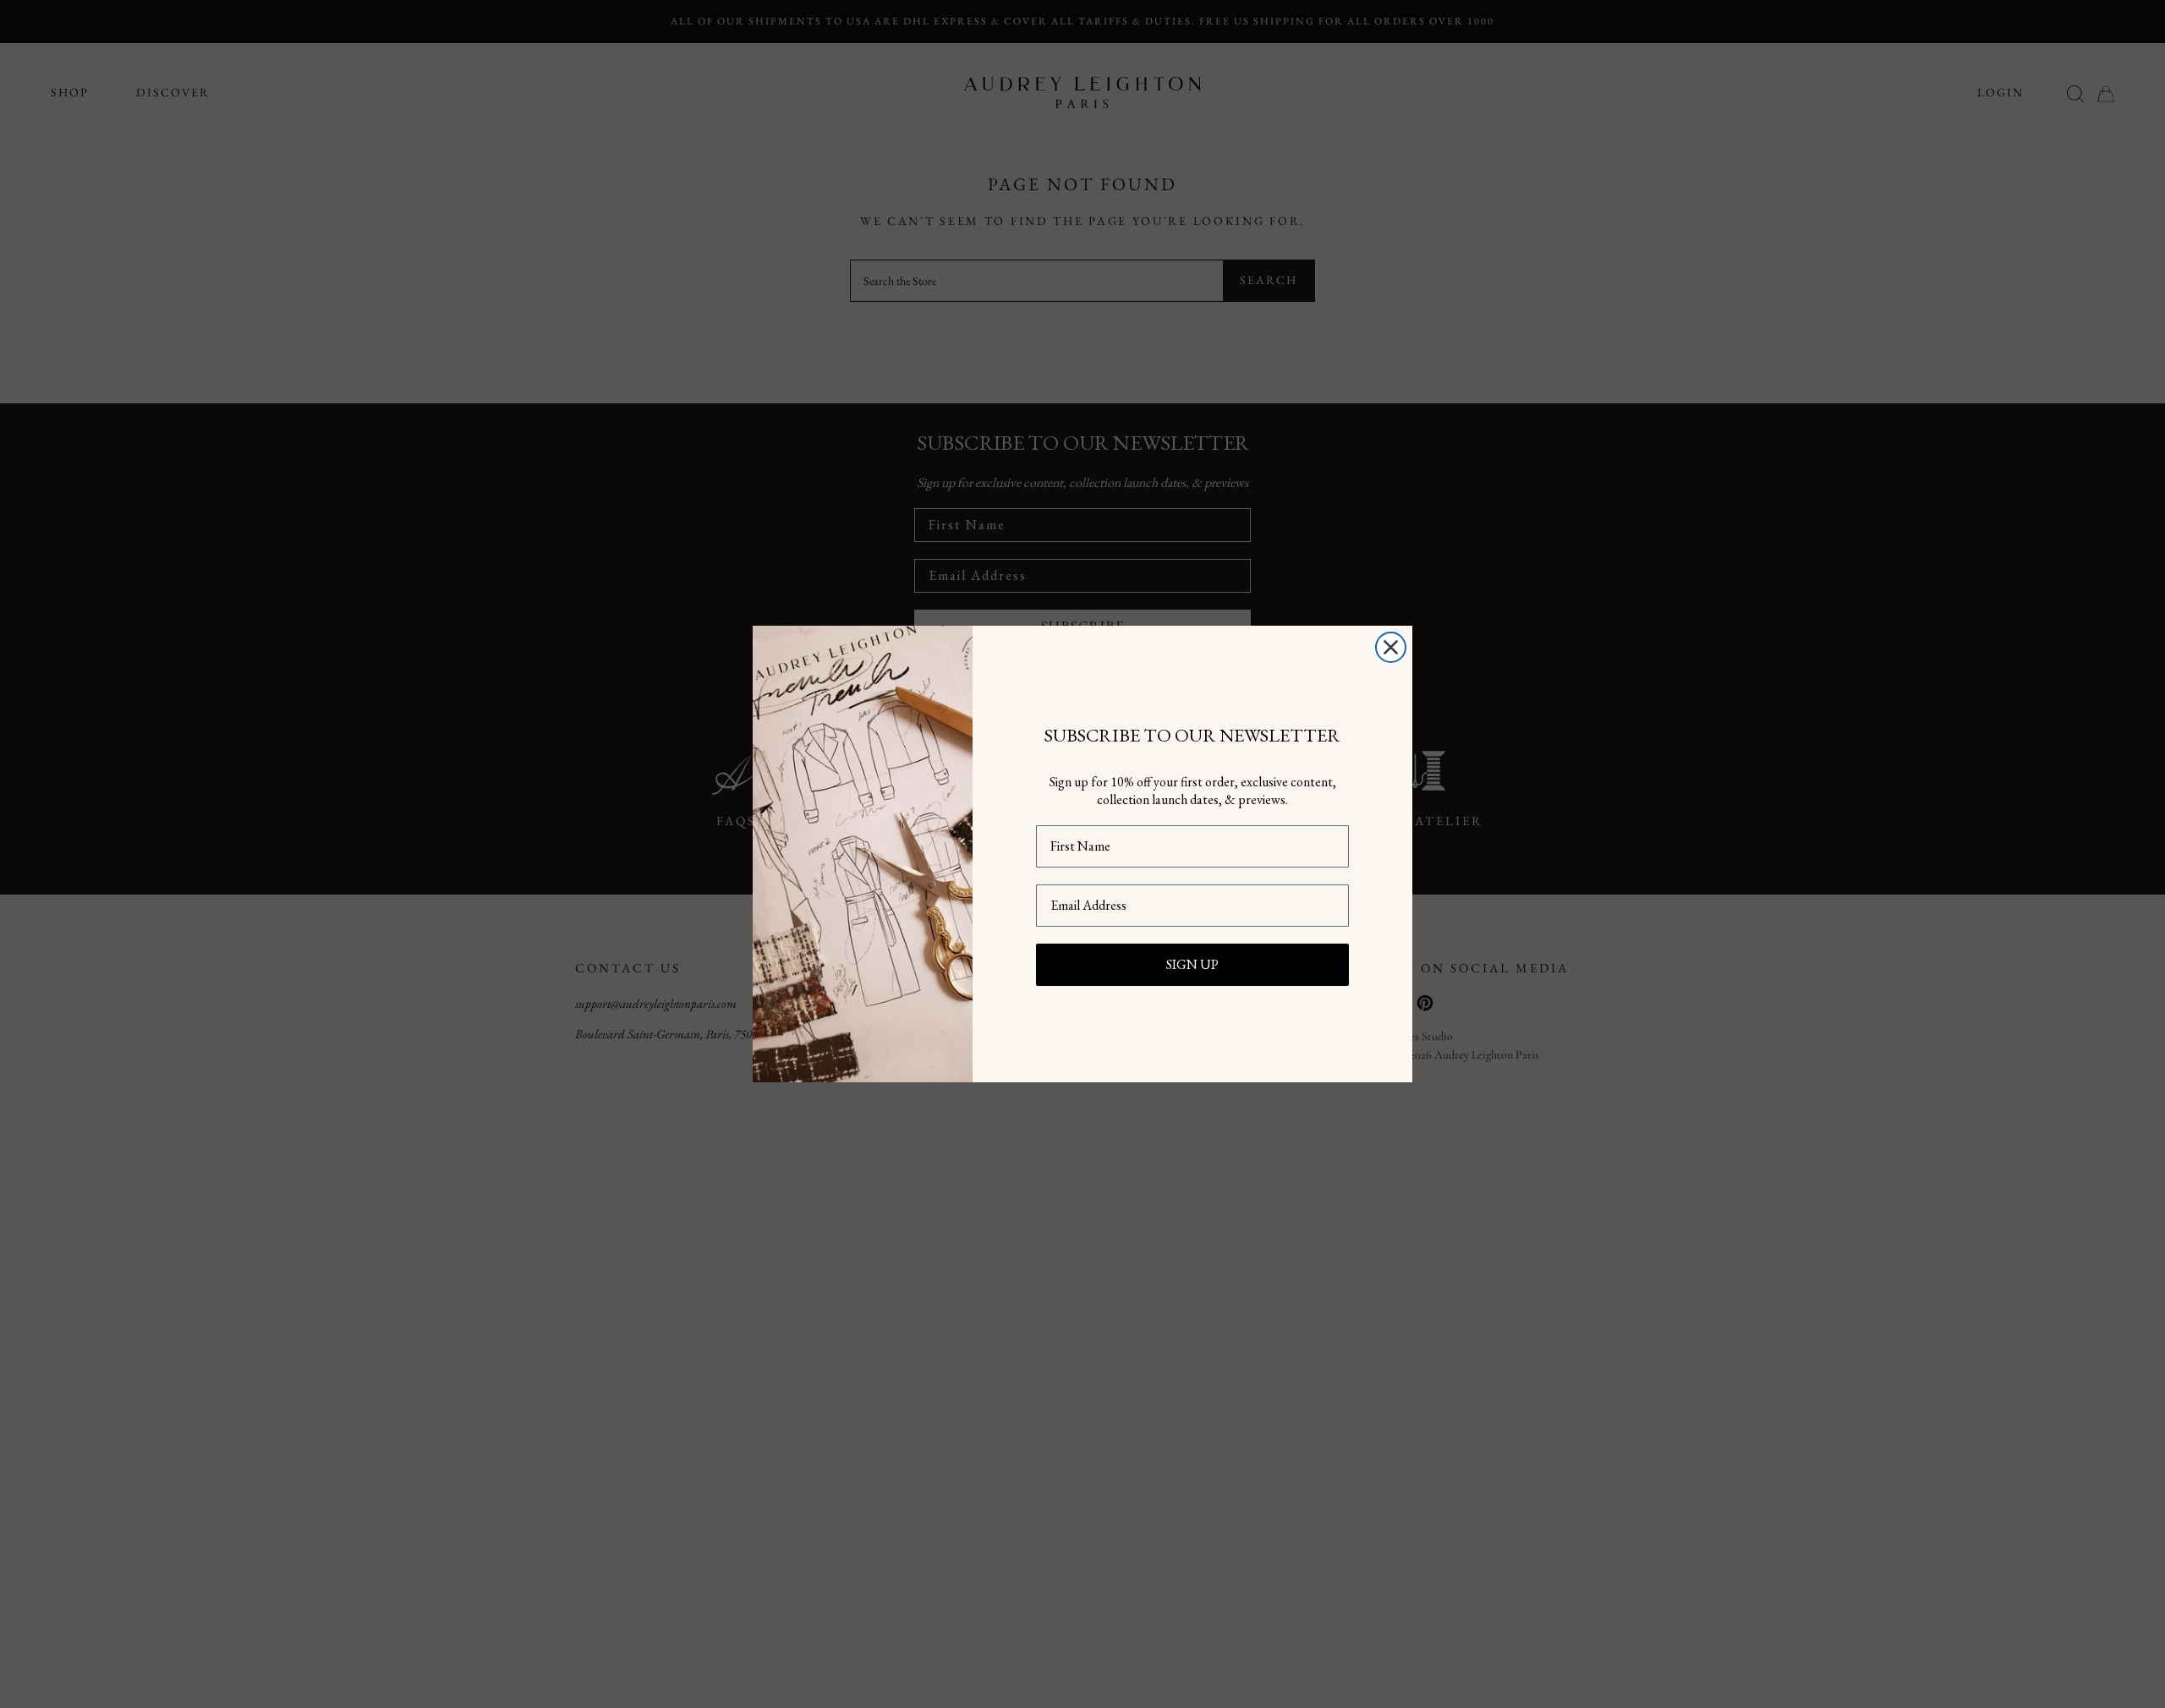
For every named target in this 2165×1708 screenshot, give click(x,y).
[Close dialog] (1391, 647)
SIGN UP (1192, 964)
